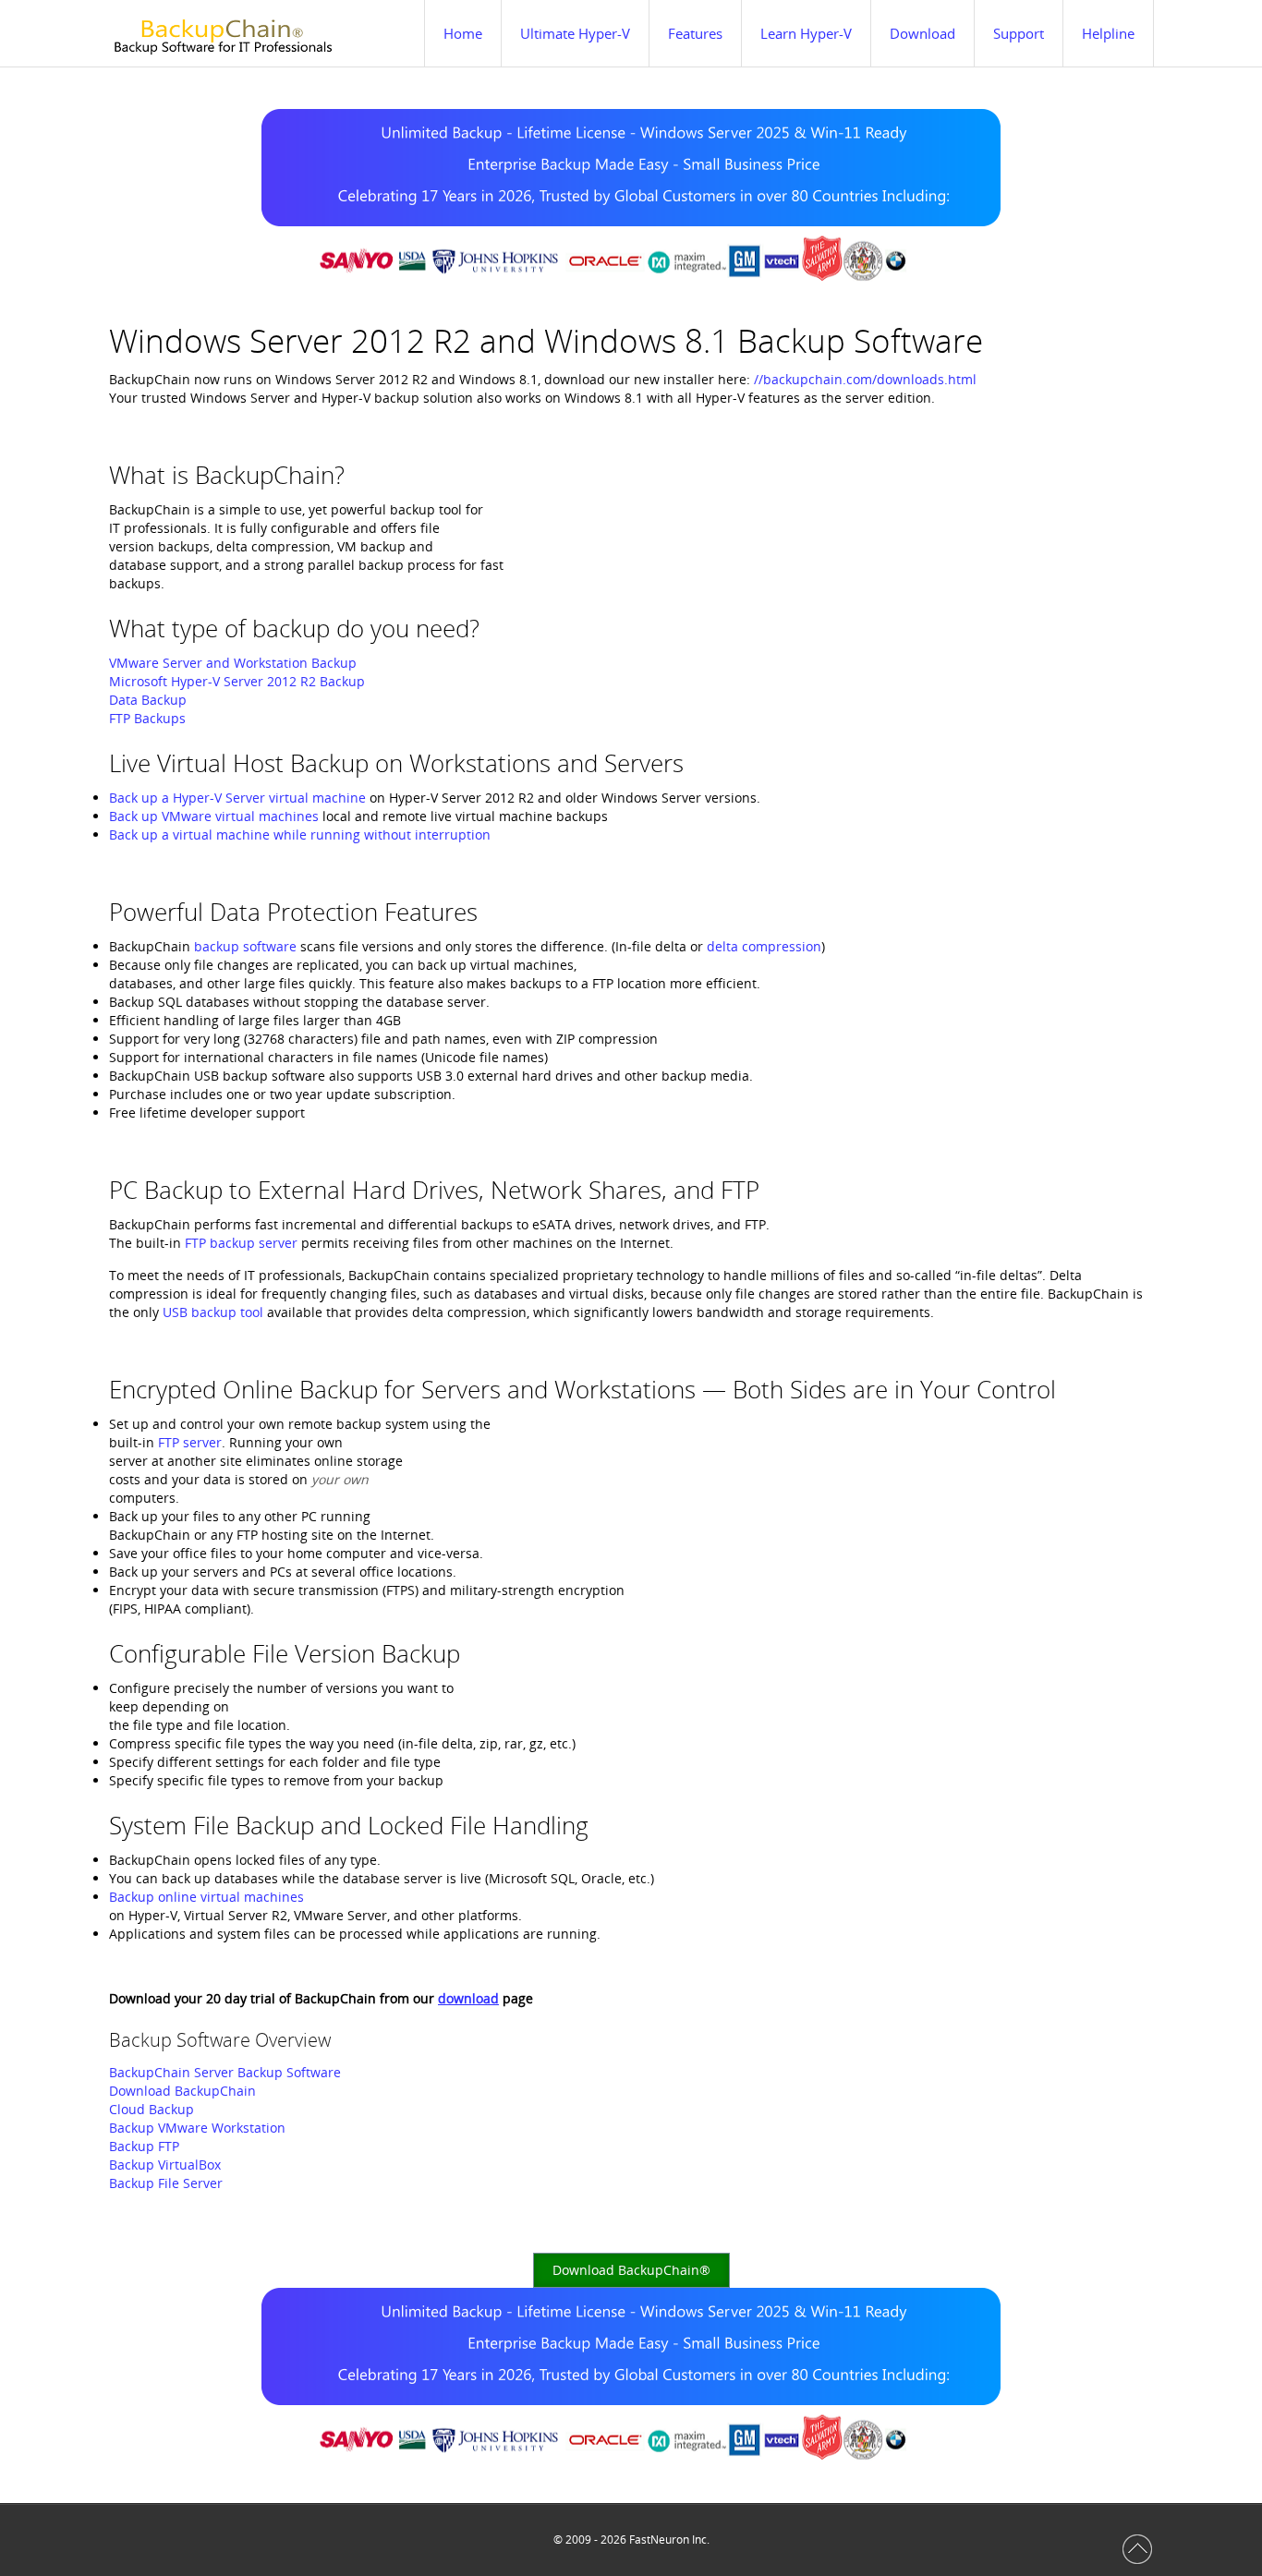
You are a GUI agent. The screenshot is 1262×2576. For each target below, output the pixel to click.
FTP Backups (147, 718)
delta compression (764, 946)
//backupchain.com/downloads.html (865, 379)
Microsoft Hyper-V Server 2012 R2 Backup (237, 681)
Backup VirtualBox (165, 2165)
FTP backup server (241, 1243)
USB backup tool (213, 1312)
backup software (245, 946)
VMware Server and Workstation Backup (233, 663)
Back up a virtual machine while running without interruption (300, 834)
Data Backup (148, 700)
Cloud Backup (152, 2109)
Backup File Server (166, 2183)
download (468, 1998)
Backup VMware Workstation (197, 2128)
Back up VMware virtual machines (214, 816)
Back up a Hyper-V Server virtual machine (237, 798)
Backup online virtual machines (206, 1897)
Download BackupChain (182, 2091)
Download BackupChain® (631, 2270)
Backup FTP (144, 2146)
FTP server (190, 1442)
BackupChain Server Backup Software (225, 2072)
